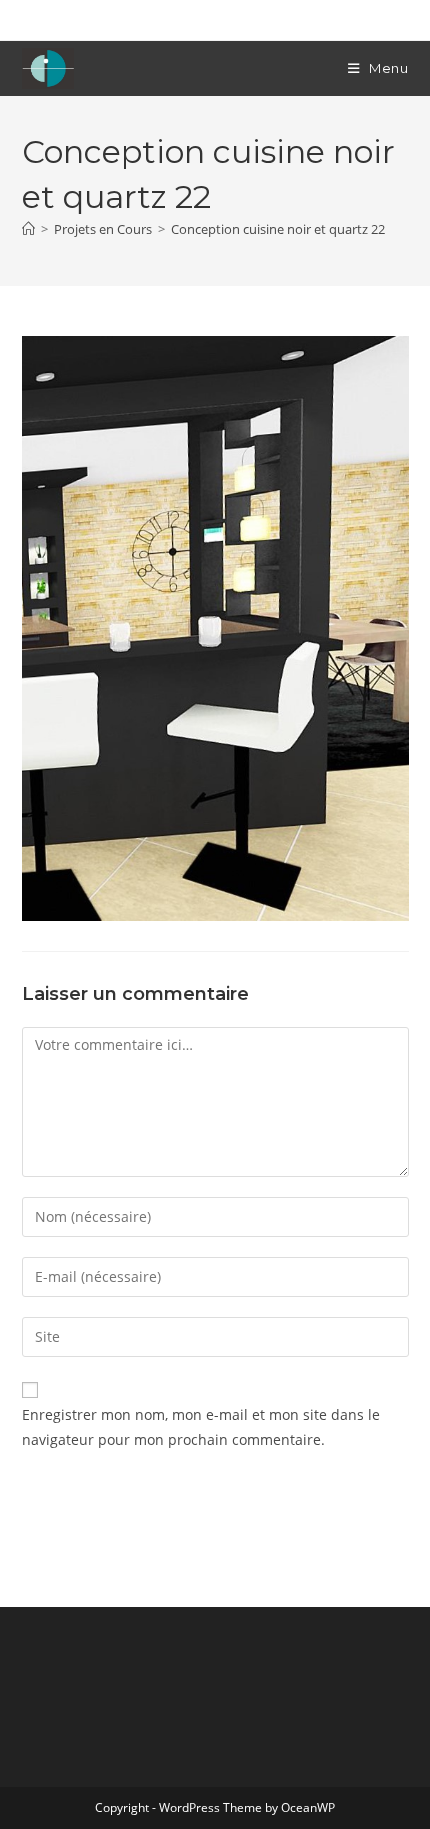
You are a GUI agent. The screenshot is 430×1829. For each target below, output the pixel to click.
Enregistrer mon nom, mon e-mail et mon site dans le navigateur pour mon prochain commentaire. (201, 1427)
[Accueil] (28, 229)
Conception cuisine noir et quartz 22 (278, 229)
